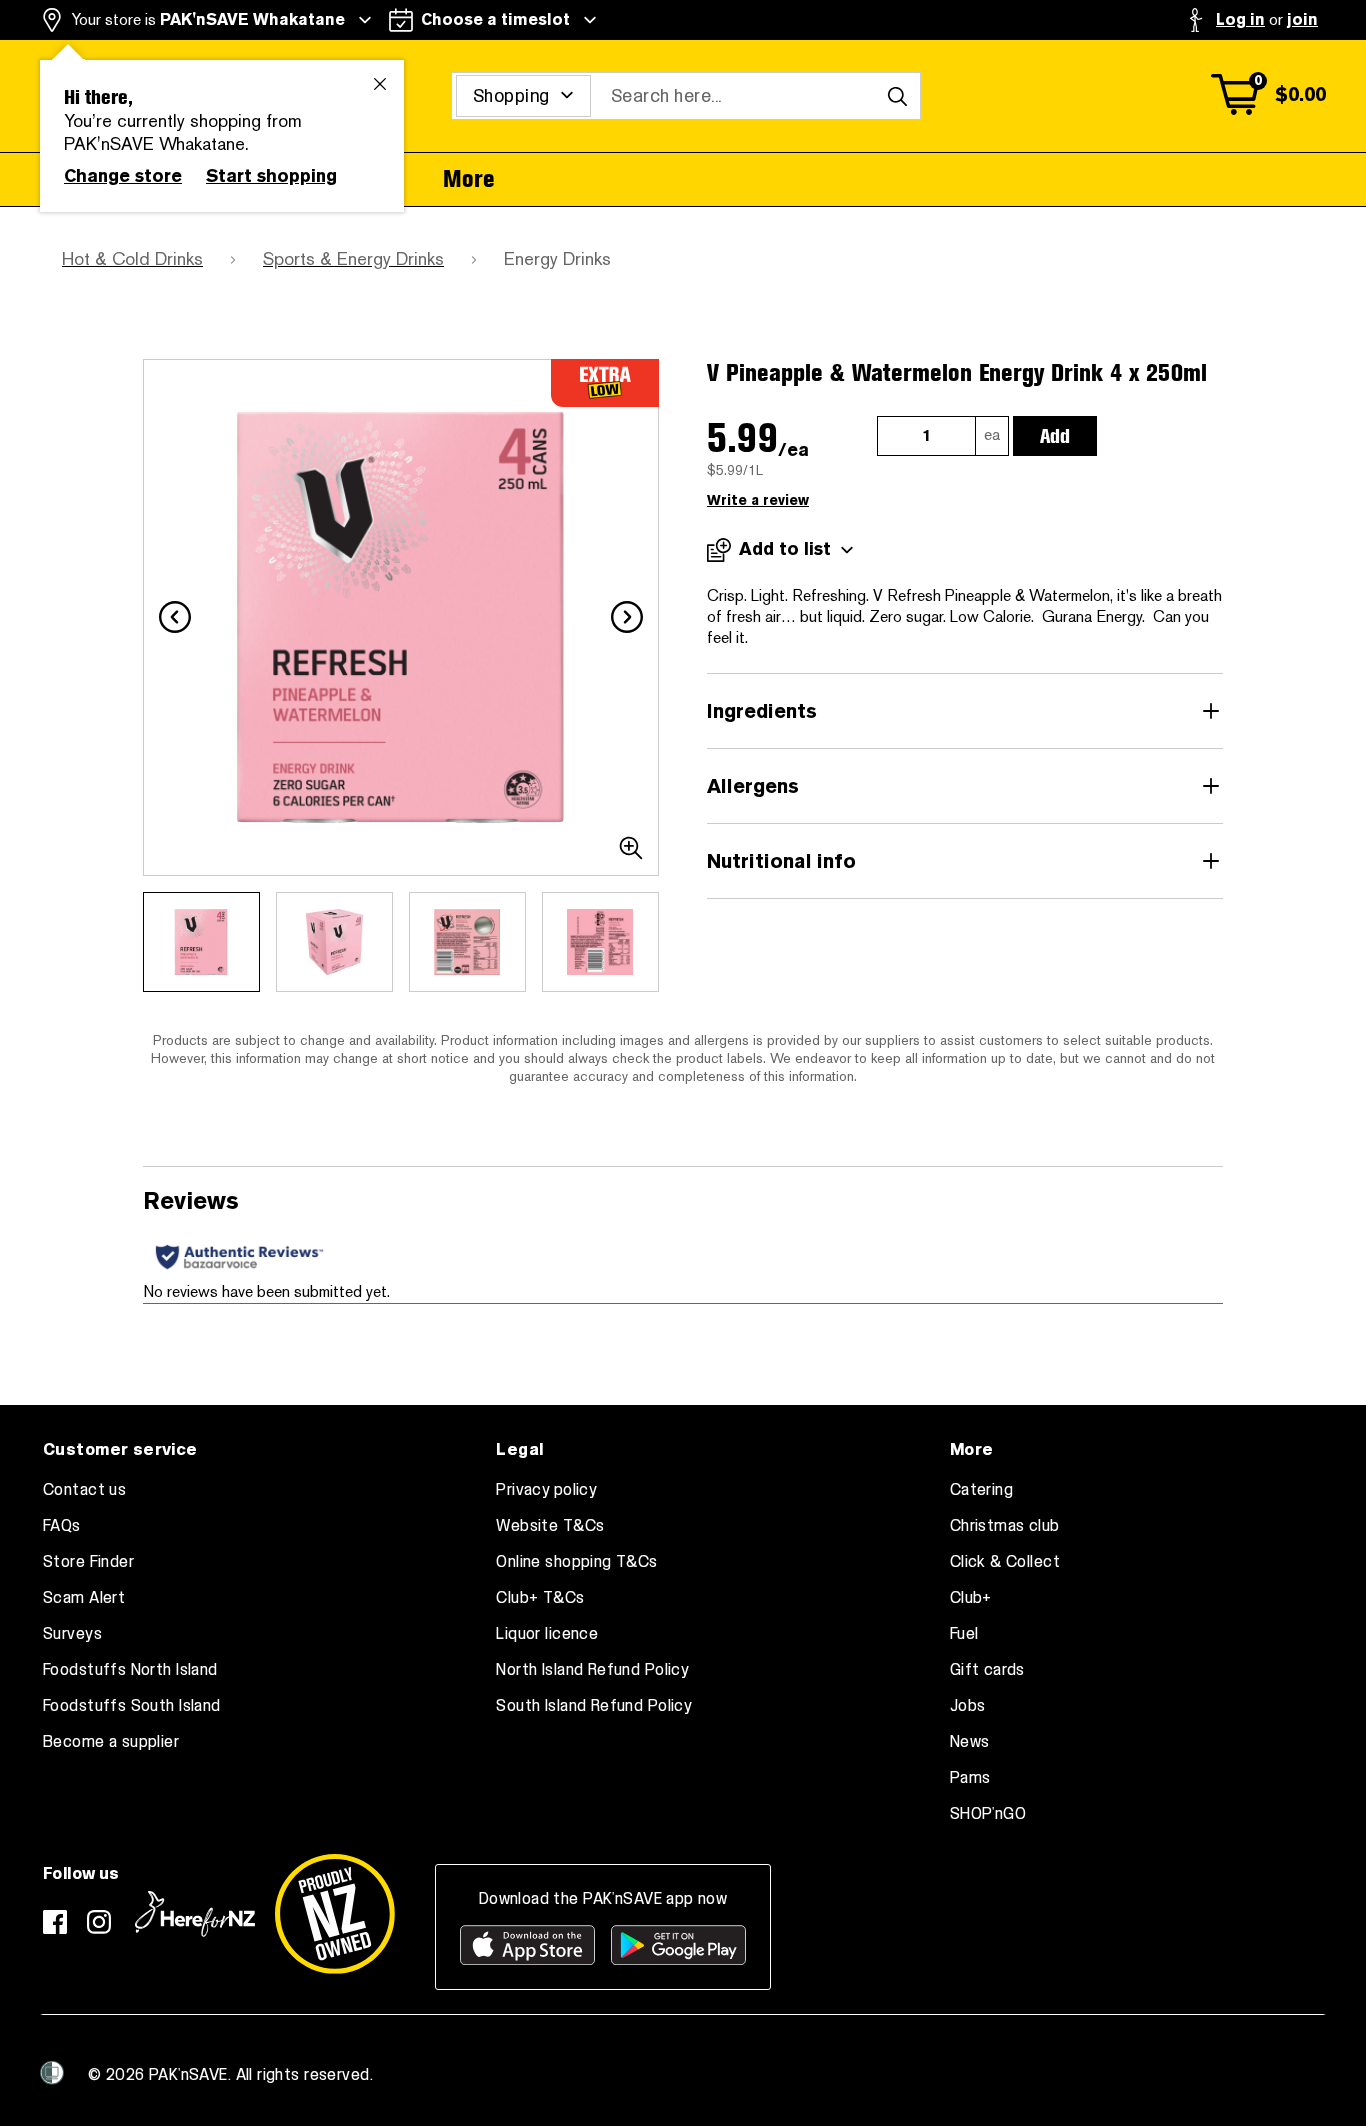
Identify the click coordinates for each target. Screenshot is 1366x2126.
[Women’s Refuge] (52, 2073)
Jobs (968, 1706)
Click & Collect (1005, 1562)
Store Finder (88, 1562)
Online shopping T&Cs (576, 1562)
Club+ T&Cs (540, 1598)
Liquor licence (547, 1634)
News (970, 1742)
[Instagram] (99, 1922)
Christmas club (1005, 1526)
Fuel (964, 1634)
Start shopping (271, 176)
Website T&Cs (550, 1526)
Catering (981, 1490)
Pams (970, 1778)
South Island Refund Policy (594, 1706)
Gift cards (987, 1670)
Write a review (758, 500)
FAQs (62, 1526)
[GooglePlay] (678, 1945)
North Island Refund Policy (592, 1670)
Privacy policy (546, 1490)
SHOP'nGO (988, 1814)
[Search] (897, 96)
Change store (123, 176)
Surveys (72, 1634)
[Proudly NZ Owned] (335, 1914)
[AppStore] (527, 1945)
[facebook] (55, 1922)
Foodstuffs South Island (132, 1706)
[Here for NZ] (195, 1914)
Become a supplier (111, 1742)
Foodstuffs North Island (130, 1670)
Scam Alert (84, 1598)
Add (1055, 436)
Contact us (84, 1490)
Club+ (971, 1598)
